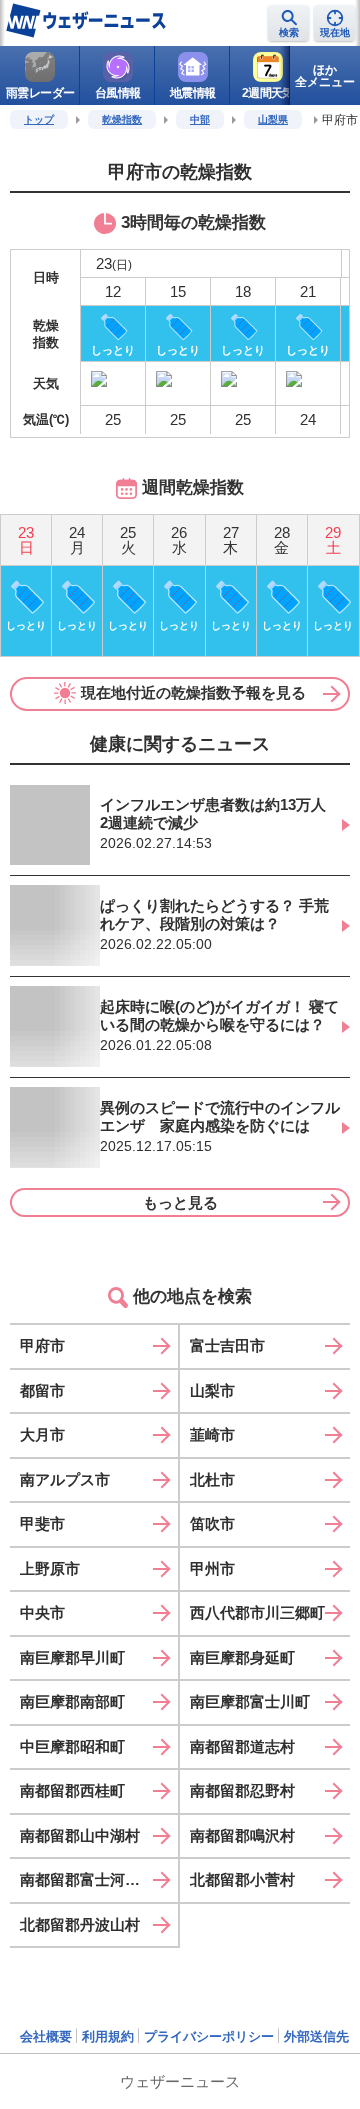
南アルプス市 (65, 1479)
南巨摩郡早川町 (72, 1657)
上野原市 (50, 1568)
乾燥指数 (122, 119)
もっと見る (180, 1202)
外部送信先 (316, 2036)
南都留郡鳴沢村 (242, 1835)
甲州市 (212, 1568)
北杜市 (212, 1479)
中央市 (42, 1612)
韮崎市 (212, 1434)
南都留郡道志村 (242, 1746)
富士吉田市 (227, 1345)
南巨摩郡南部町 (72, 1701)
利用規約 (108, 2036)
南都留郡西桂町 (72, 1790)
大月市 (42, 1434)
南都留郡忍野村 (242, 1790)
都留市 (42, 1390)
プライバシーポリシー (209, 2036)
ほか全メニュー (325, 76)
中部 (200, 119)
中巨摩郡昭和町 (72, 1746)
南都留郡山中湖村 (80, 1835)
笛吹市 (212, 1523)
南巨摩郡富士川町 (250, 1701)
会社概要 (46, 2036)
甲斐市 (42, 1523)
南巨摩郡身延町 (242, 1657)
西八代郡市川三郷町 (257, 1612)
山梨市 (212, 1390)
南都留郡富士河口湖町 (95, 1879)
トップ (39, 119)
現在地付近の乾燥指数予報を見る (193, 692)
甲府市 (42, 1345)
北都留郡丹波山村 (80, 1924)
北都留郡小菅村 (242, 1879)
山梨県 (273, 119)
